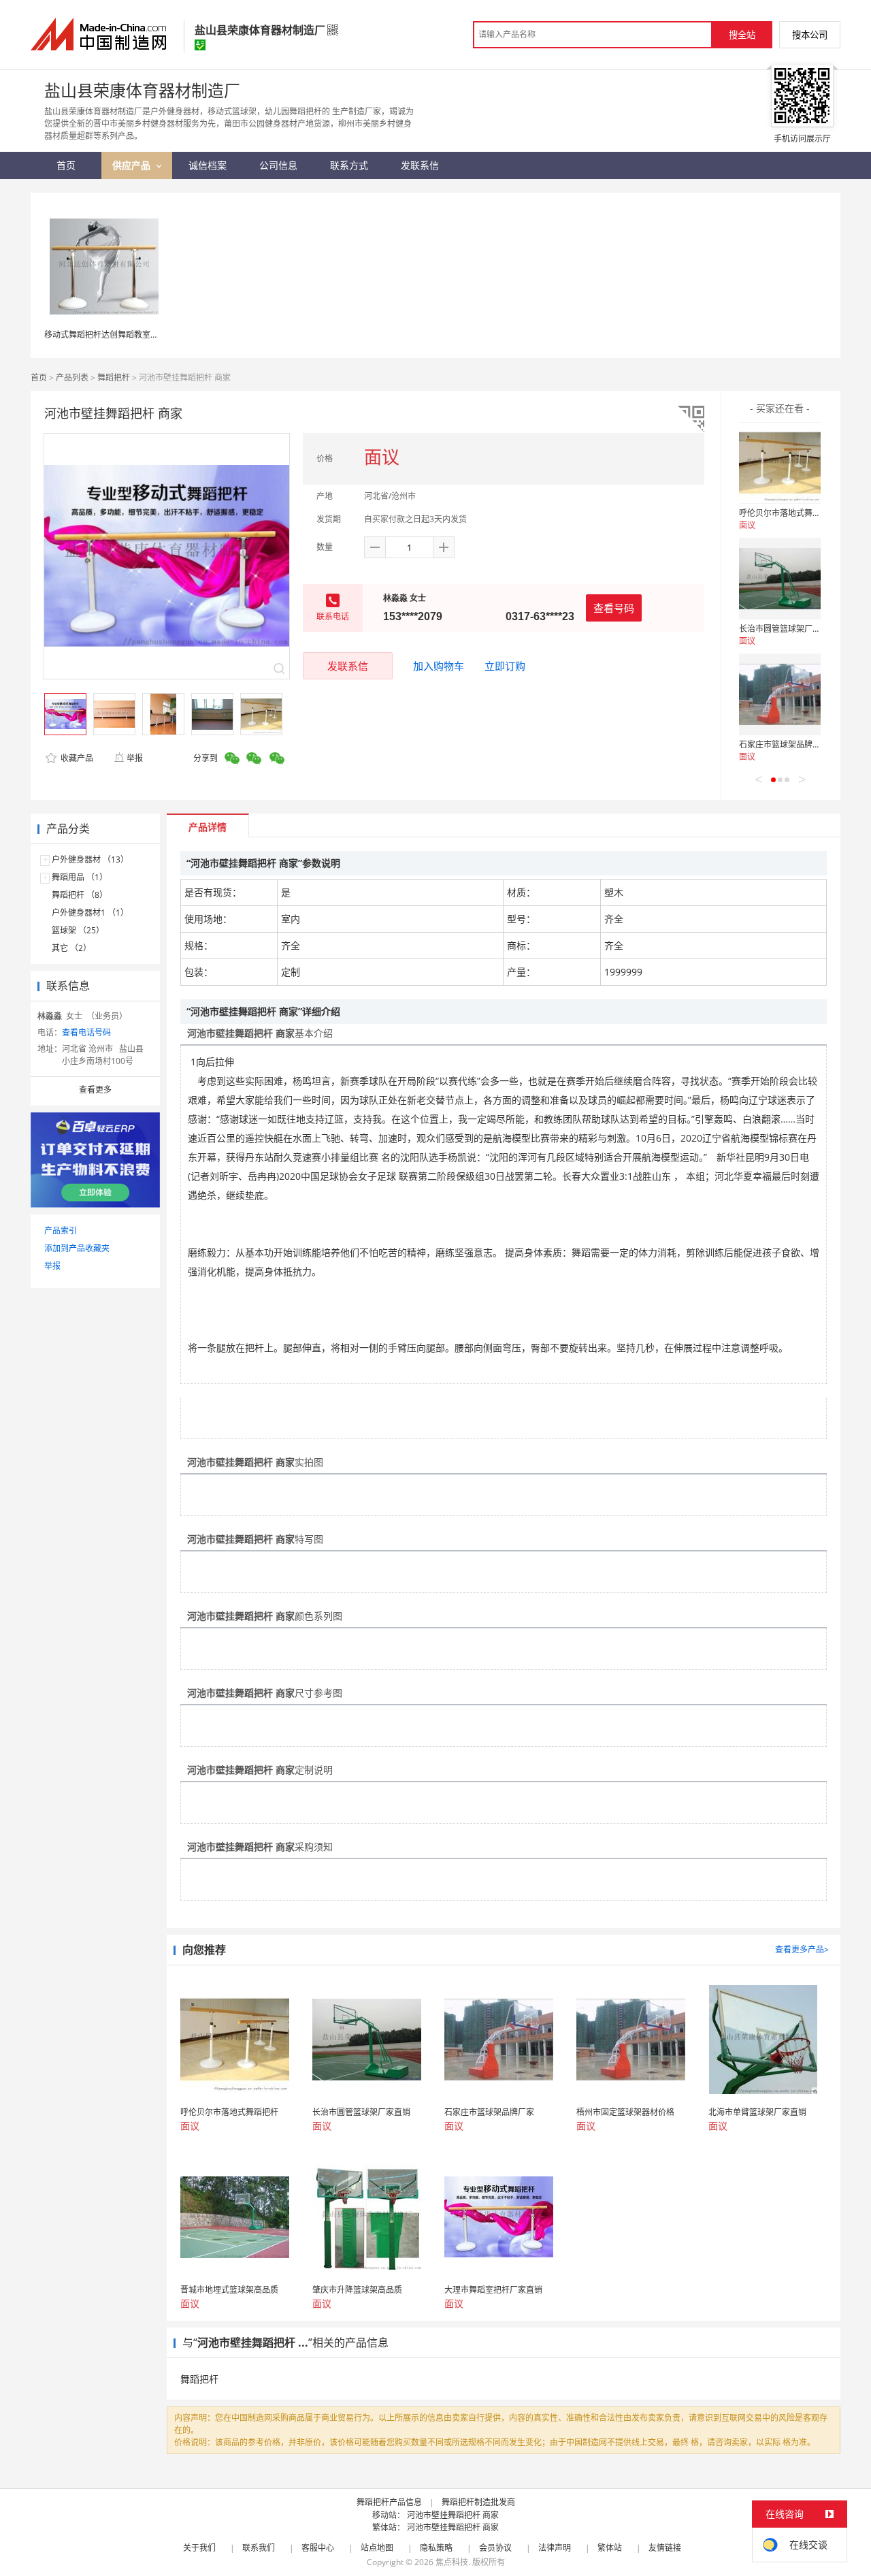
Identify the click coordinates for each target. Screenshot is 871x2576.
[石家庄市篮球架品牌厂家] (780, 694)
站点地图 (377, 2548)
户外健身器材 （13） (90, 859)
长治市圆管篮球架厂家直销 (788, 629)
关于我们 (199, 2548)
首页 (39, 377)
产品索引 (61, 1230)
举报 (135, 758)
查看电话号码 (86, 1032)
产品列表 (72, 377)
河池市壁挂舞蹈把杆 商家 (453, 2515)
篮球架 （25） (78, 930)
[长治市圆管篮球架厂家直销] (780, 579)
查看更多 (95, 1090)
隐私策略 (436, 2548)
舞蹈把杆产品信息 (389, 2502)
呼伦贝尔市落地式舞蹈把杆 (788, 513)
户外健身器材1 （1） (90, 913)
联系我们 (259, 2548)
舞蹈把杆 (114, 377)
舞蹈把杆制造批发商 (478, 2502)
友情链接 (665, 2548)
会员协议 (495, 2548)
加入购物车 (439, 666)
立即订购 (505, 666)
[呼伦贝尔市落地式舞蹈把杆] (780, 463)
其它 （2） (71, 948)
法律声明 (555, 2548)
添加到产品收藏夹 (77, 1248)
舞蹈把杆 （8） (80, 895)
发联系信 (348, 666)
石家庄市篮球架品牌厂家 (784, 744)
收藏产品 (76, 758)
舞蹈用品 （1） (80, 877)
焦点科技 (452, 2562)
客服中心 (318, 2548)
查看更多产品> (802, 1949)
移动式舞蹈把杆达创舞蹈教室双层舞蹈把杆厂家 (130, 335)
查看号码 (614, 608)
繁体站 (610, 2548)
